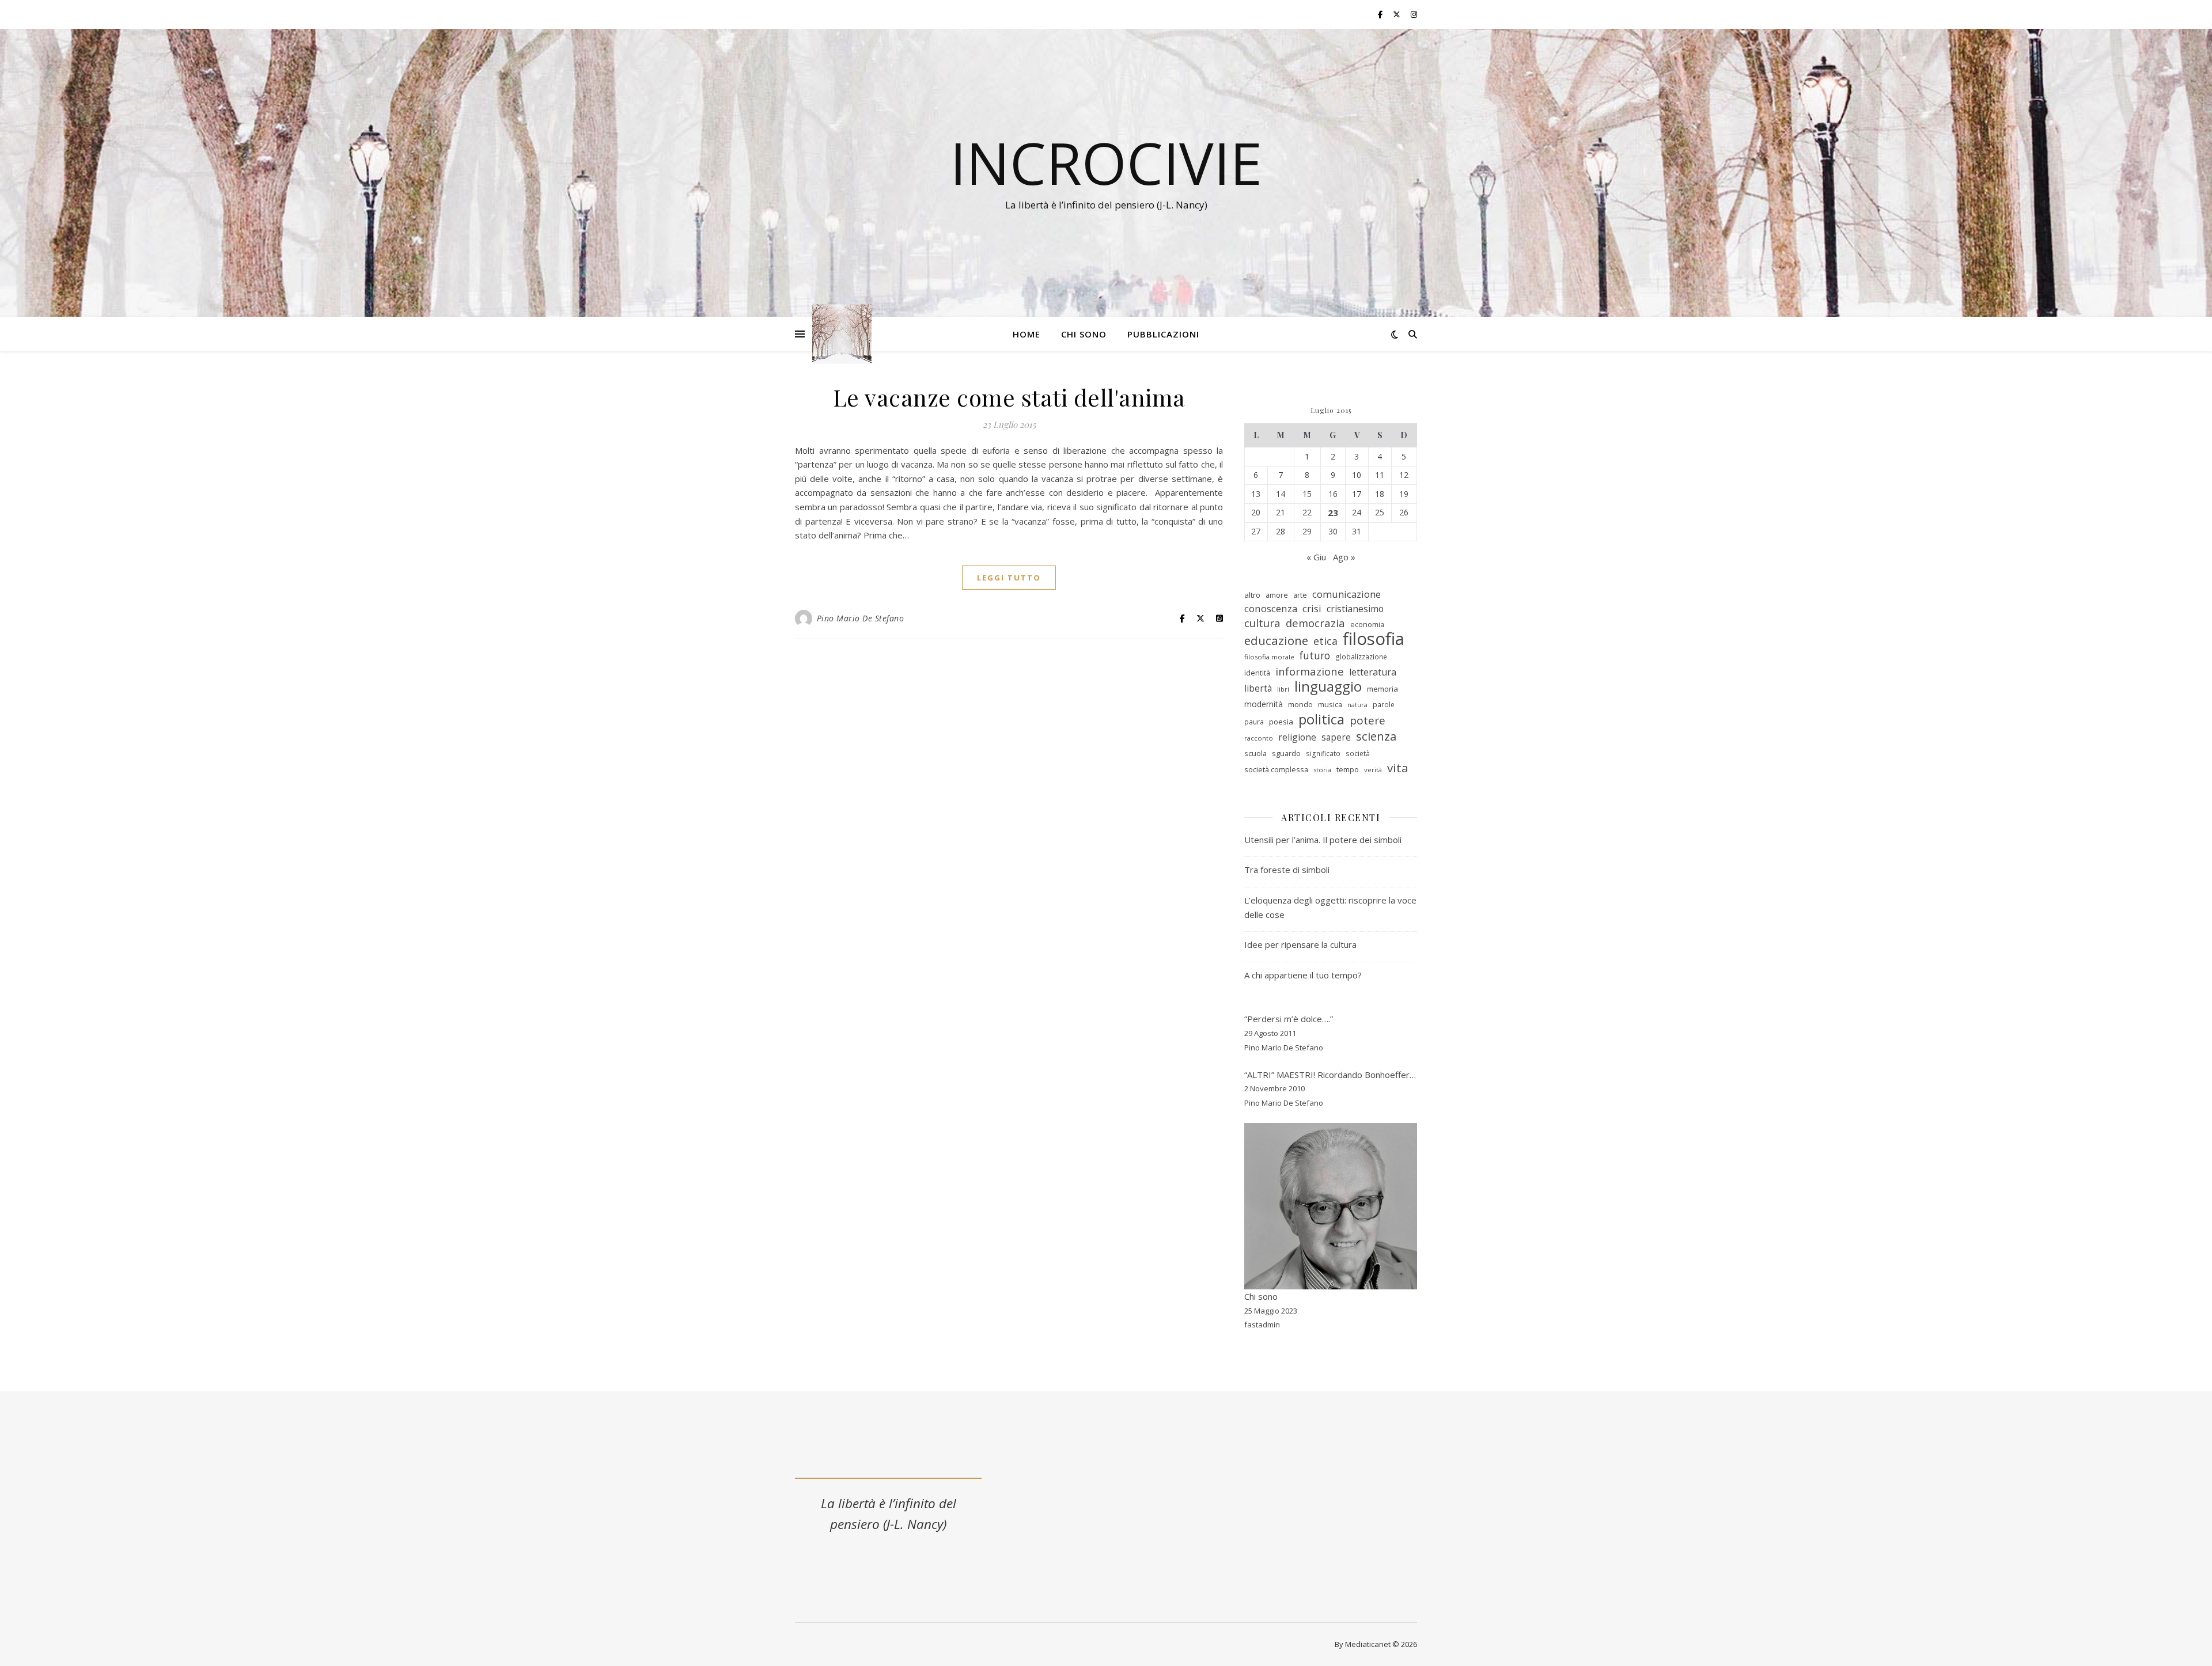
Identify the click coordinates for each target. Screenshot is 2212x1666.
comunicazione (1346, 594)
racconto (1259, 738)
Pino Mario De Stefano (861, 618)
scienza (1376, 736)
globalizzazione (1361, 657)
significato (1323, 754)
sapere (1336, 737)
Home (1027, 334)
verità (1373, 770)
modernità (1264, 704)
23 (1333, 513)
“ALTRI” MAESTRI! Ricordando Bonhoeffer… (1330, 1075)
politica (1321, 720)
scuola (1255, 753)
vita (1398, 768)
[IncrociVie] (842, 334)
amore (1277, 595)
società (1358, 754)
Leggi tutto (1009, 578)
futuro (1315, 655)
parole (1384, 705)
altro (1252, 595)
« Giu (1316, 557)
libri (1283, 689)
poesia (1281, 722)
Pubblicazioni (1163, 334)
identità (1257, 673)
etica (1325, 641)
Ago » (1344, 557)
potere (1368, 721)
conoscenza (1271, 608)
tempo (1348, 769)
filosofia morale (1269, 657)
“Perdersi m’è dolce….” (1289, 1019)
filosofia (1374, 639)
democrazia (1315, 623)
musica (1330, 704)
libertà (1258, 688)
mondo (1300, 704)
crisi (1312, 608)
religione (1297, 737)
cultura (1262, 623)
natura (1357, 705)
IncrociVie (1106, 162)
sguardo (1286, 753)
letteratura (1373, 672)
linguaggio (1328, 687)
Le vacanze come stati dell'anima (1009, 397)
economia (1367, 624)
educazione (1276, 641)
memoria (1382, 689)
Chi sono (1084, 334)
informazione (1310, 671)
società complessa (1276, 769)
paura (1254, 722)
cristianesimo (1355, 609)
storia (1322, 770)
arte (1300, 595)
